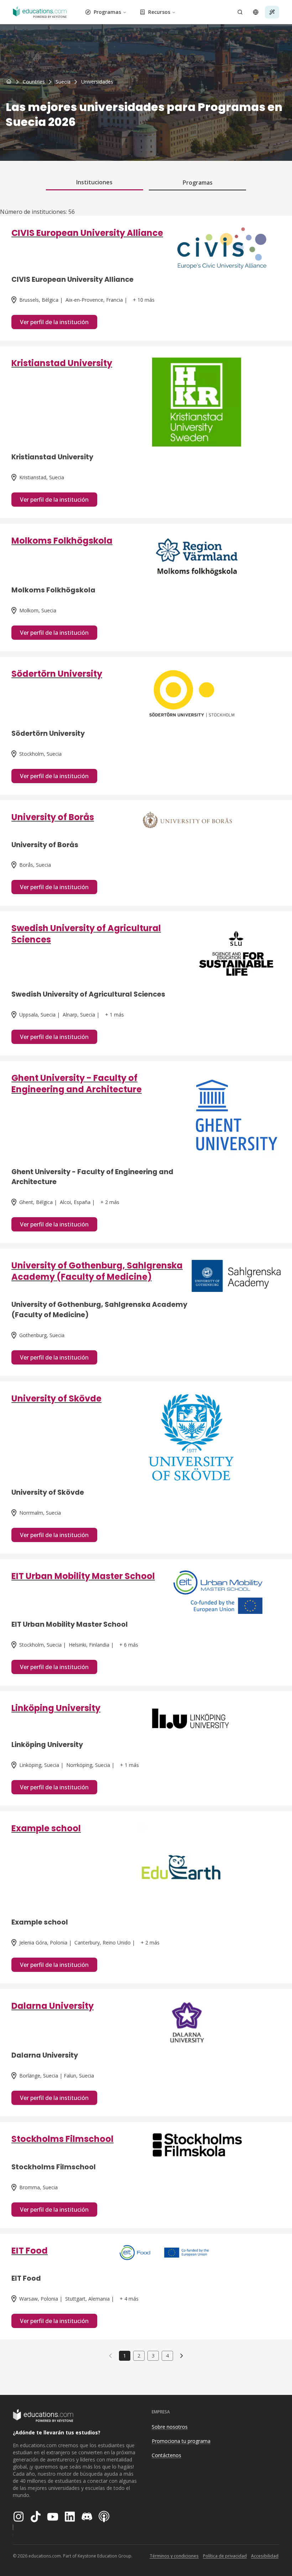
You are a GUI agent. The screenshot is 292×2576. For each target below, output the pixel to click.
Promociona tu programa (181, 2441)
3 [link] (153, 2356)
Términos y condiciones (174, 2556)
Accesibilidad (265, 2556)
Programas (107, 12)
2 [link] (139, 2356)
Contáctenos (166, 2455)
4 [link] (167, 2356)
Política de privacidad (225, 2556)
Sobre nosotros (170, 2427)
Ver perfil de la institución (54, 322)
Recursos (159, 12)
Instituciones (94, 182)
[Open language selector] (256, 12)
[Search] (240, 12)
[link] (97, 82)
